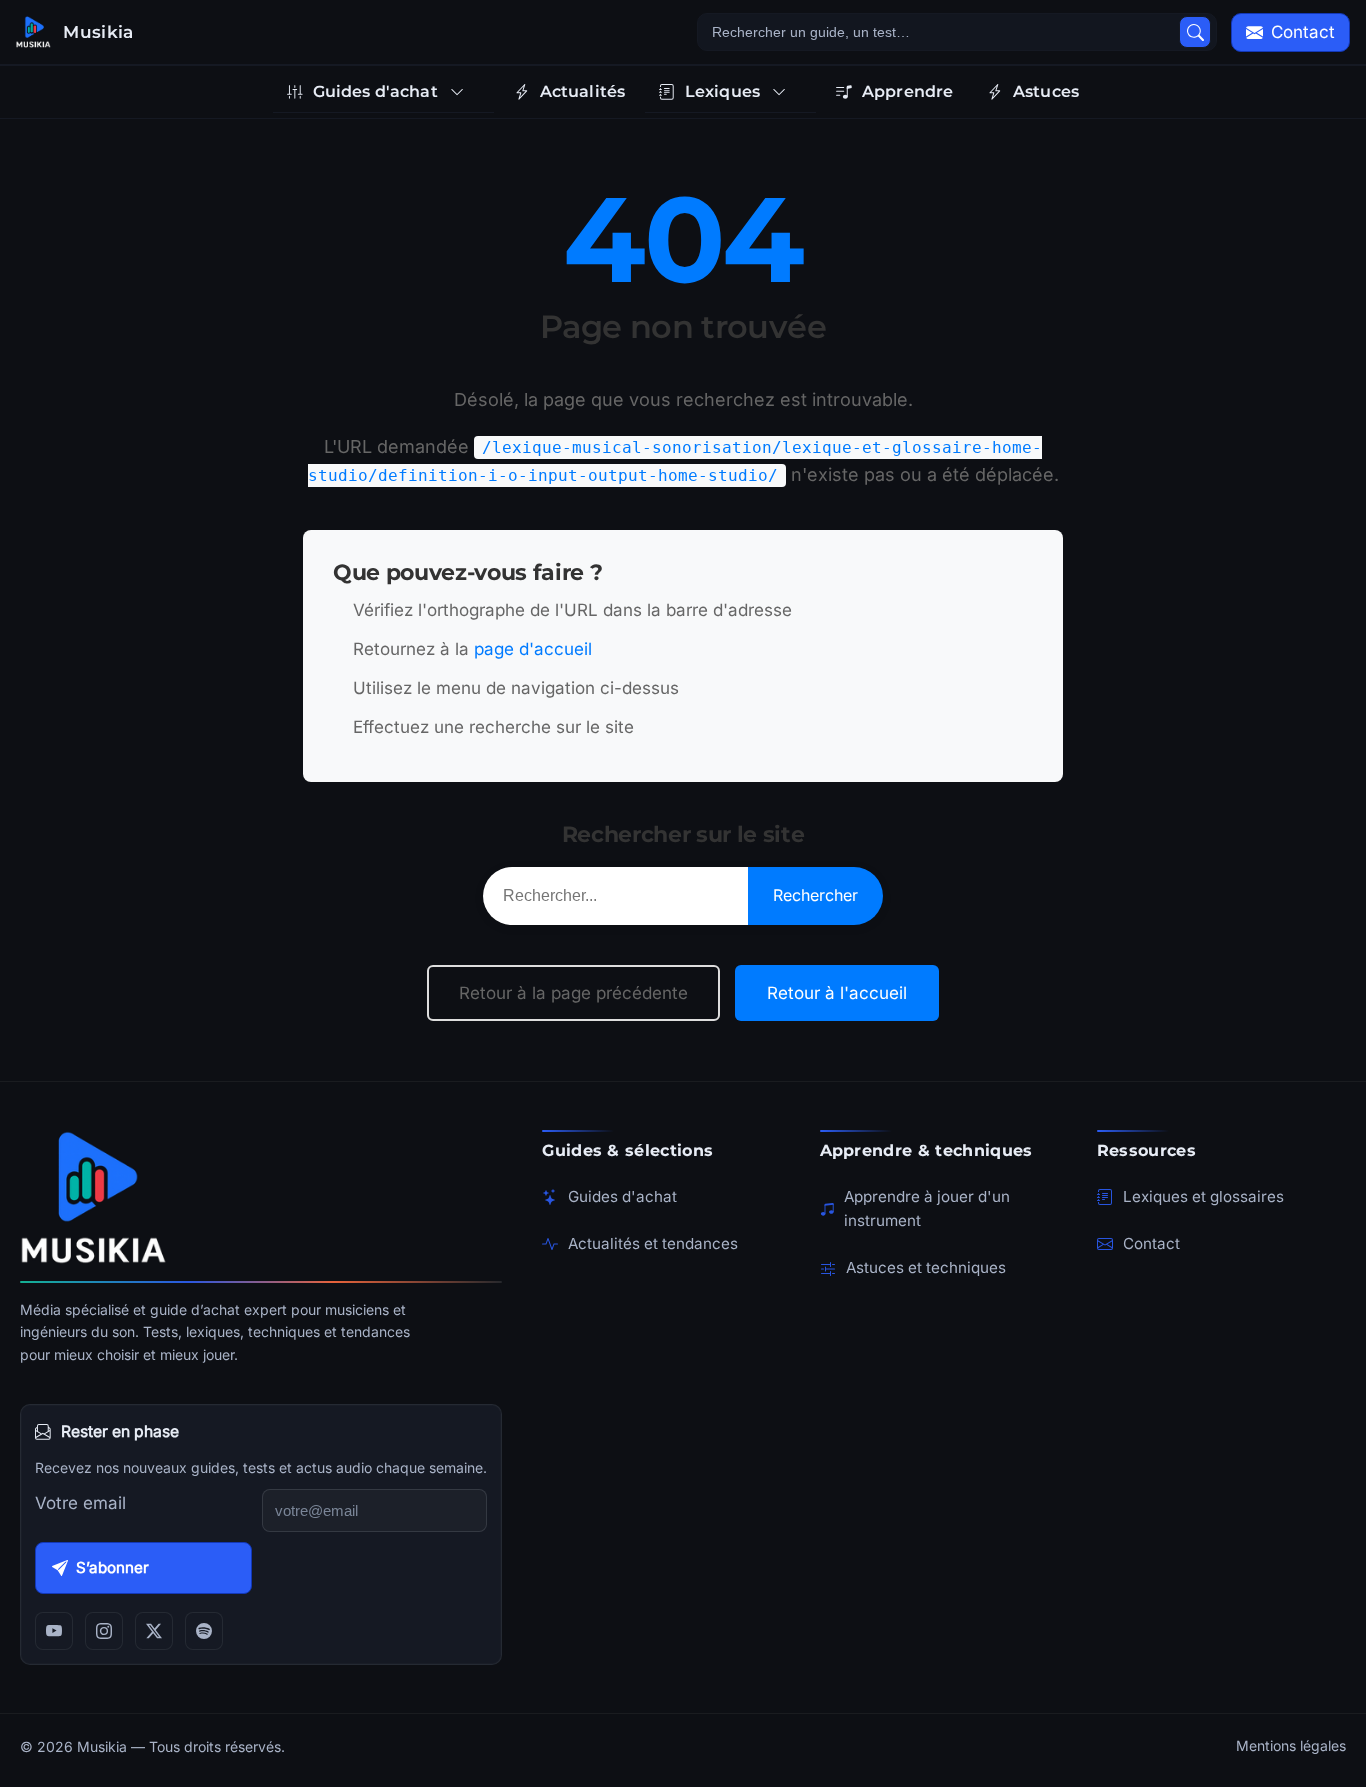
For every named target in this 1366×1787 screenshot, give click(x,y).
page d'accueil (533, 649)
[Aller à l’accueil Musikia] (261, 1197)
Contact (1151, 1243)
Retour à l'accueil (837, 993)
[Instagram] (104, 1631)
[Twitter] (154, 1631)
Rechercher (815, 895)
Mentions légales (1291, 1745)
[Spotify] (204, 1631)
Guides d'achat (622, 1196)
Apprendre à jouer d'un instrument (927, 1208)
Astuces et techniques (926, 1267)
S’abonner (112, 1567)
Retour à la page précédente (573, 993)
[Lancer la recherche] (1195, 32)
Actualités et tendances (653, 1243)
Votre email (80, 1503)
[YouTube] (54, 1631)
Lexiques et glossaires (1203, 1196)
